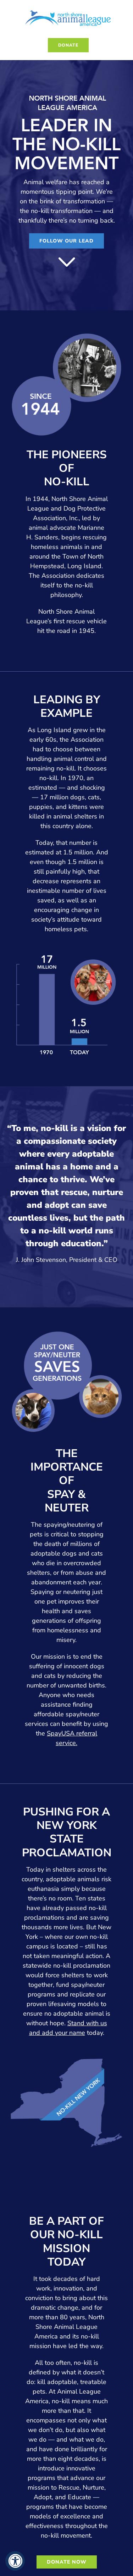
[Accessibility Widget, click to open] (15, 2561)
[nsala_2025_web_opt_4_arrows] (67, 260)
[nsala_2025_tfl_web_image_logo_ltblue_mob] (68, 10)
